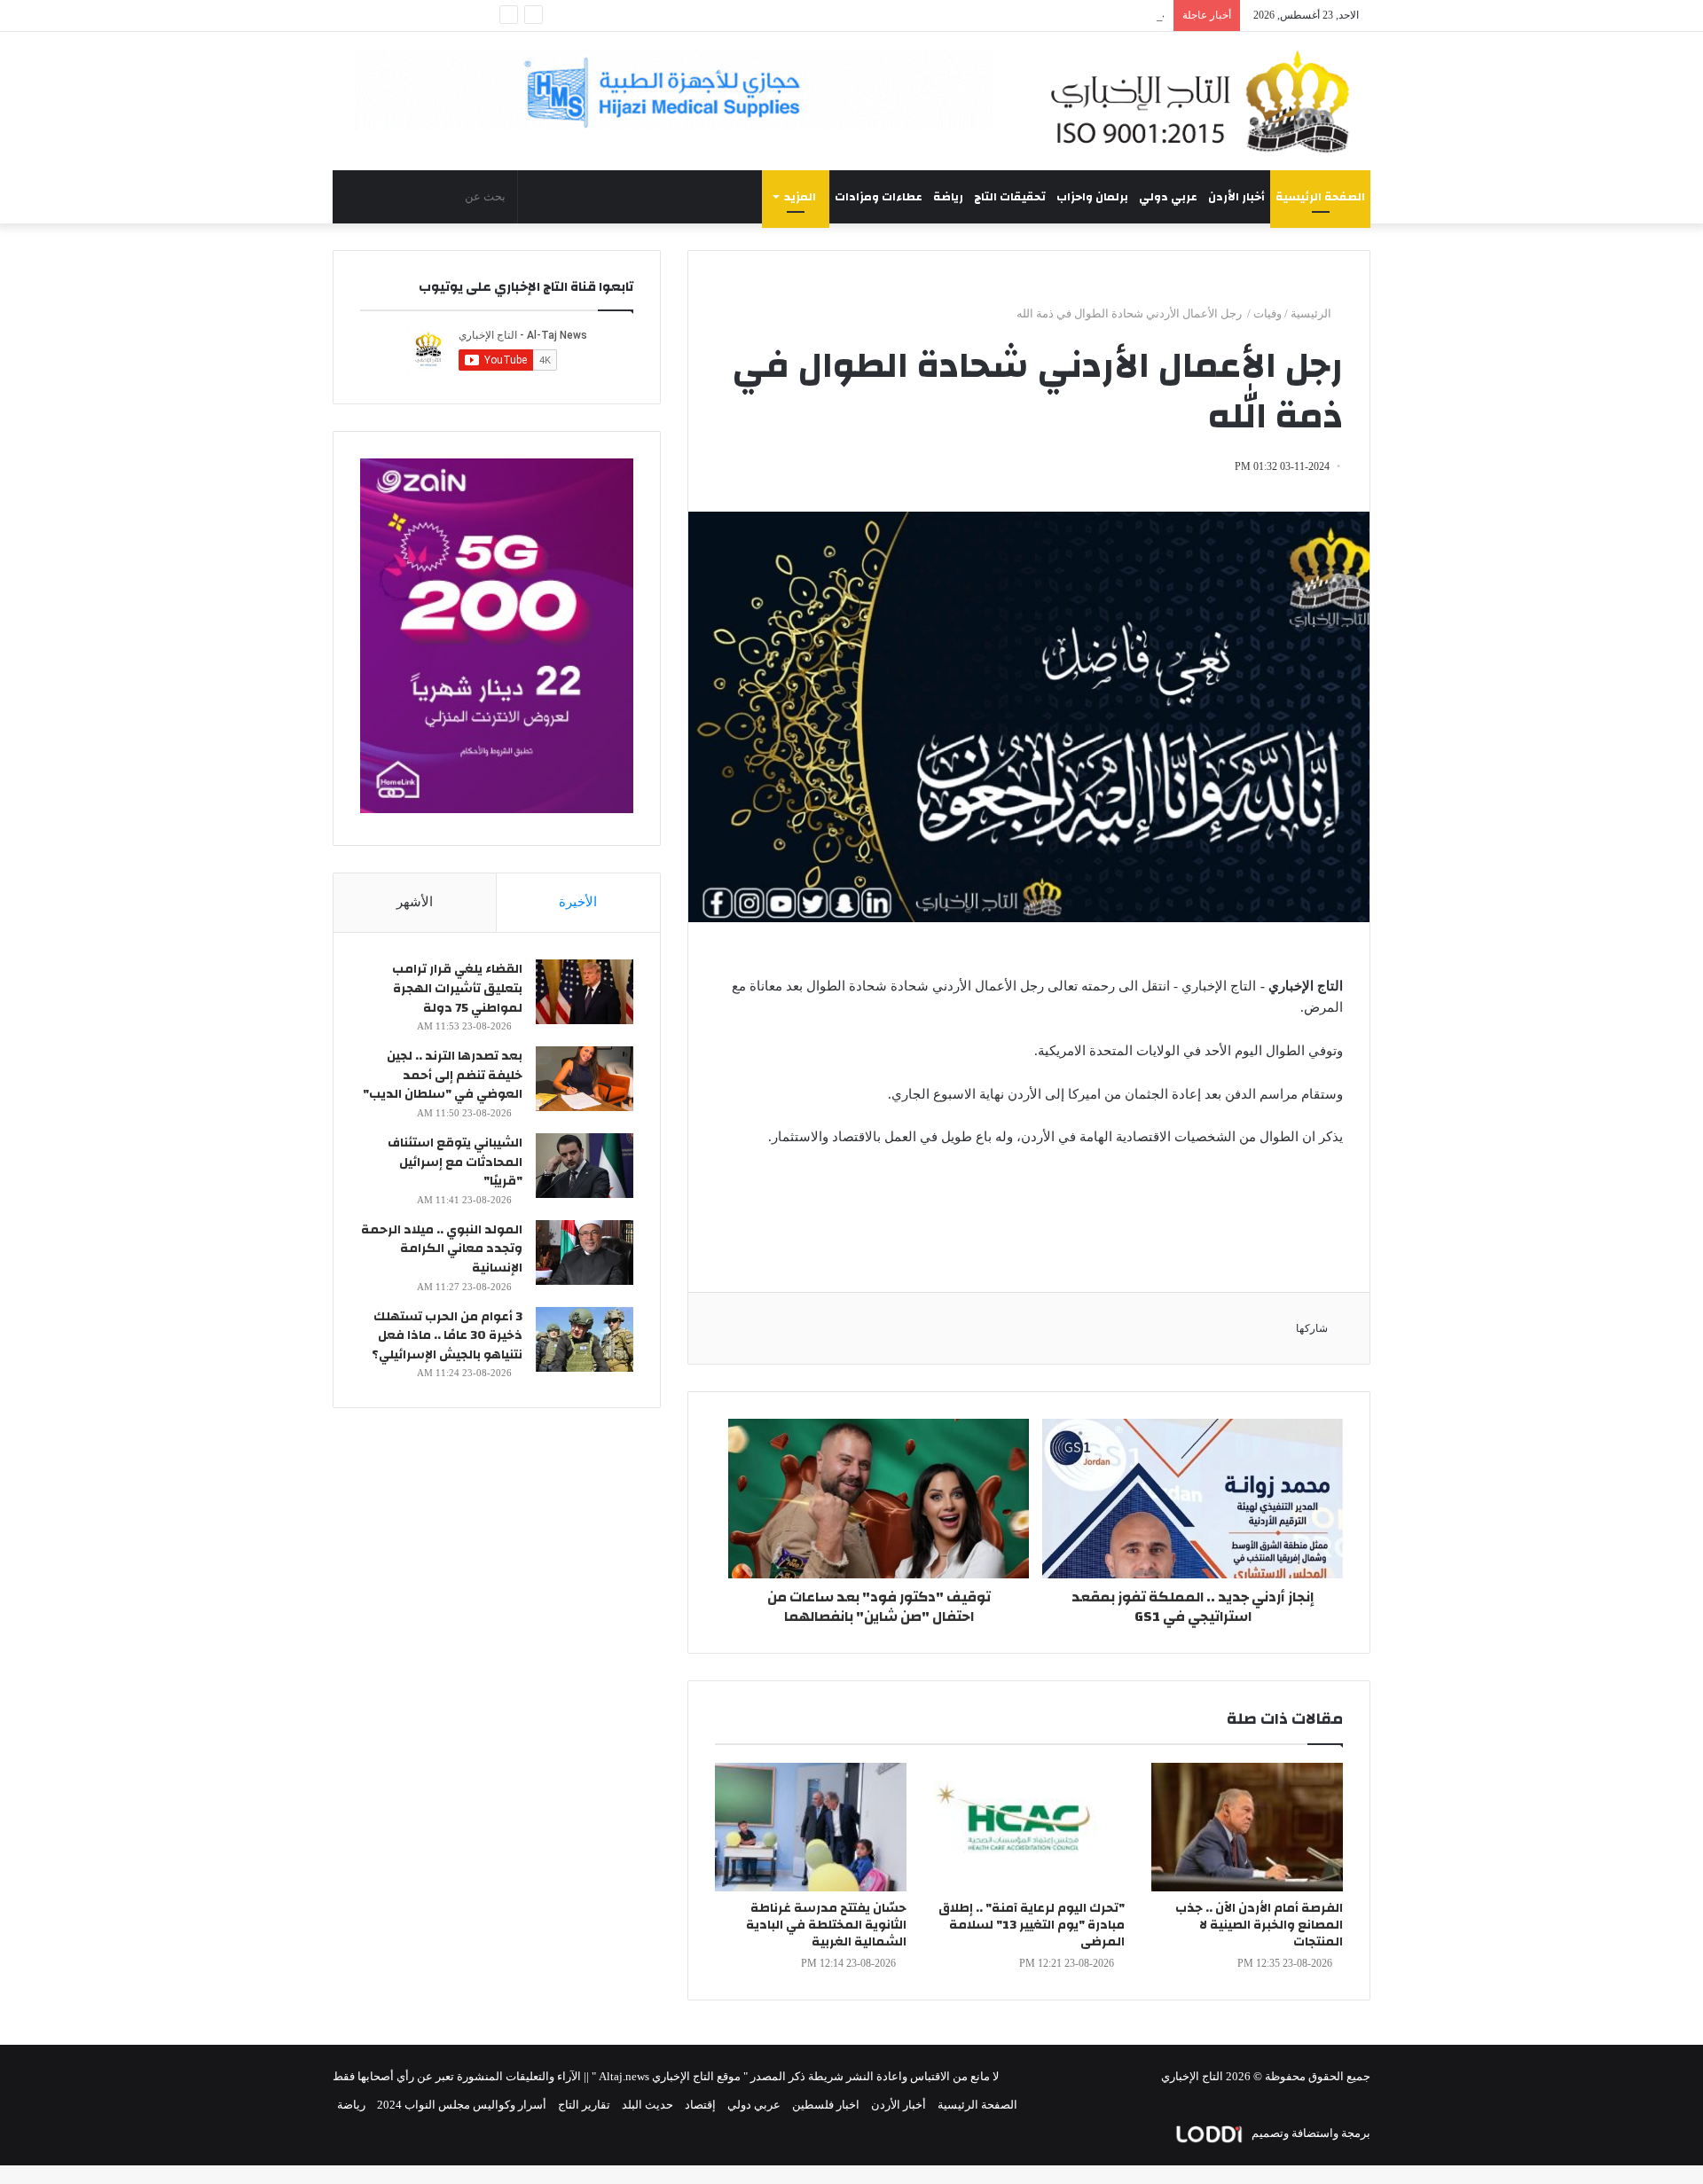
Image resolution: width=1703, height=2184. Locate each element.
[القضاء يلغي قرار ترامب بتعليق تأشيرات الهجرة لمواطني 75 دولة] (585, 992)
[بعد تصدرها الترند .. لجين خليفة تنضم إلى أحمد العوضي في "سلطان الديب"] (585, 1079)
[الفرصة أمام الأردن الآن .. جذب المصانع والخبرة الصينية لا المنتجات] (1247, 1827)
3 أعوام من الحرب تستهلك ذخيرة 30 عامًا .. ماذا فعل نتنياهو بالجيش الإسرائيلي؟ (447, 1336)
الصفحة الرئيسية (1320, 197)
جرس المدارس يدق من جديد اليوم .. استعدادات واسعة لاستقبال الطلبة (997, 16)
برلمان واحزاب (1092, 197)
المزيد (800, 197)
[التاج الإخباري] (1206, 101)
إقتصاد (700, 2105)
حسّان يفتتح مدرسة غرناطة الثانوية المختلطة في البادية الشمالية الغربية (826, 1925)
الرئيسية (1312, 313)
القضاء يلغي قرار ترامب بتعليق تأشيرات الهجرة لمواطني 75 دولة (457, 988)
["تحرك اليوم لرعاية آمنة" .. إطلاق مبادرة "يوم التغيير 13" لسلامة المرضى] (1029, 1827)
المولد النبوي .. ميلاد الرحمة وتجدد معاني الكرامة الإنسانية (442, 1249)
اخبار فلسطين (826, 2105)
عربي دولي (1168, 197)
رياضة (948, 197)
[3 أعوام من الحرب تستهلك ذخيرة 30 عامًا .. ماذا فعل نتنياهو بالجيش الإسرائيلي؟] (585, 1339)
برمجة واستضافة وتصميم (1310, 2133)
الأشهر (415, 902)
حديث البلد (647, 2105)
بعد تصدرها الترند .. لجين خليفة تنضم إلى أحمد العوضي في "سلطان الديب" (443, 1075)
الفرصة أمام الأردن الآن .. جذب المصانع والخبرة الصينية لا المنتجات (1259, 1925)
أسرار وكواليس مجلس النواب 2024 (462, 2105)
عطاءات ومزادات (879, 197)
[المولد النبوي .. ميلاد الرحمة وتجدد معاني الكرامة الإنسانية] (585, 1252)
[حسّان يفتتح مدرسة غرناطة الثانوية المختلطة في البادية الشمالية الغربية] (811, 1827)
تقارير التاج (584, 2105)
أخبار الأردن (1236, 197)
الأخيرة (578, 902)
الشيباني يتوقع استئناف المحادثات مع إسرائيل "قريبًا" (455, 1162)
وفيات (1267, 313)
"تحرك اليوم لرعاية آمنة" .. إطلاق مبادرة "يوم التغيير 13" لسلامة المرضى (1032, 1925)
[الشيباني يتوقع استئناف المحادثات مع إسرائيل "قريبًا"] (585, 1166)
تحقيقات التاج (1010, 197)
